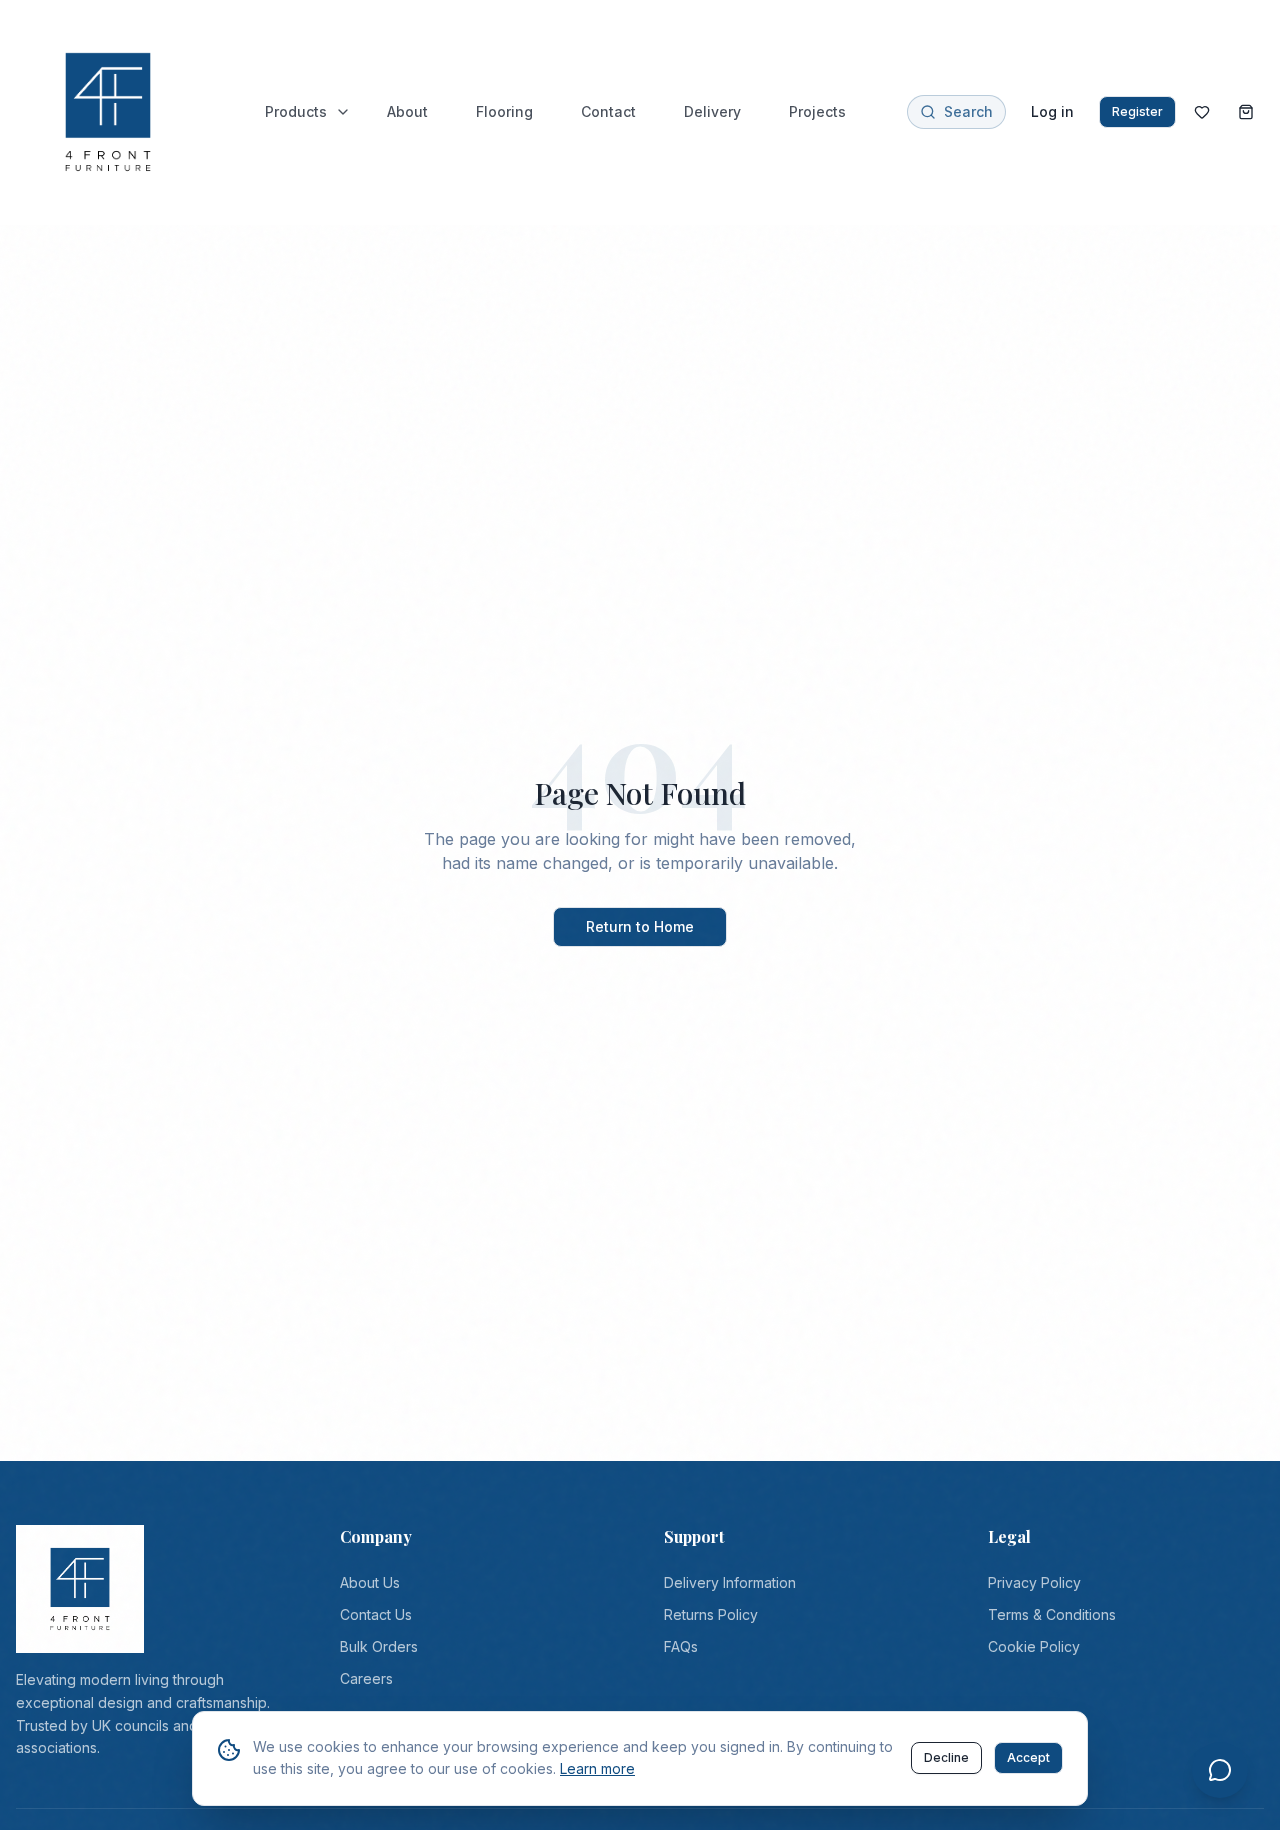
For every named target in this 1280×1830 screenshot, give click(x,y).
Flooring (504, 111)
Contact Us (376, 1614)
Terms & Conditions (1052, 1614)
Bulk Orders (379, 1646)
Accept (1028, 1757)
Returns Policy (711, 1614)
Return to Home (640, 926)
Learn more (597, 1768)
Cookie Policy (1034, 1646)
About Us (370, 1582)
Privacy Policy (1034, 1582)
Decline (946, 1757)
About (407, 111)
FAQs (681, 1646)
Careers (366, 1678)
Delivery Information (730, 1582)
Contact (608, 111)
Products (296, 111)
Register (1137, 111)
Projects (817, 111)
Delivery (712, 111)
